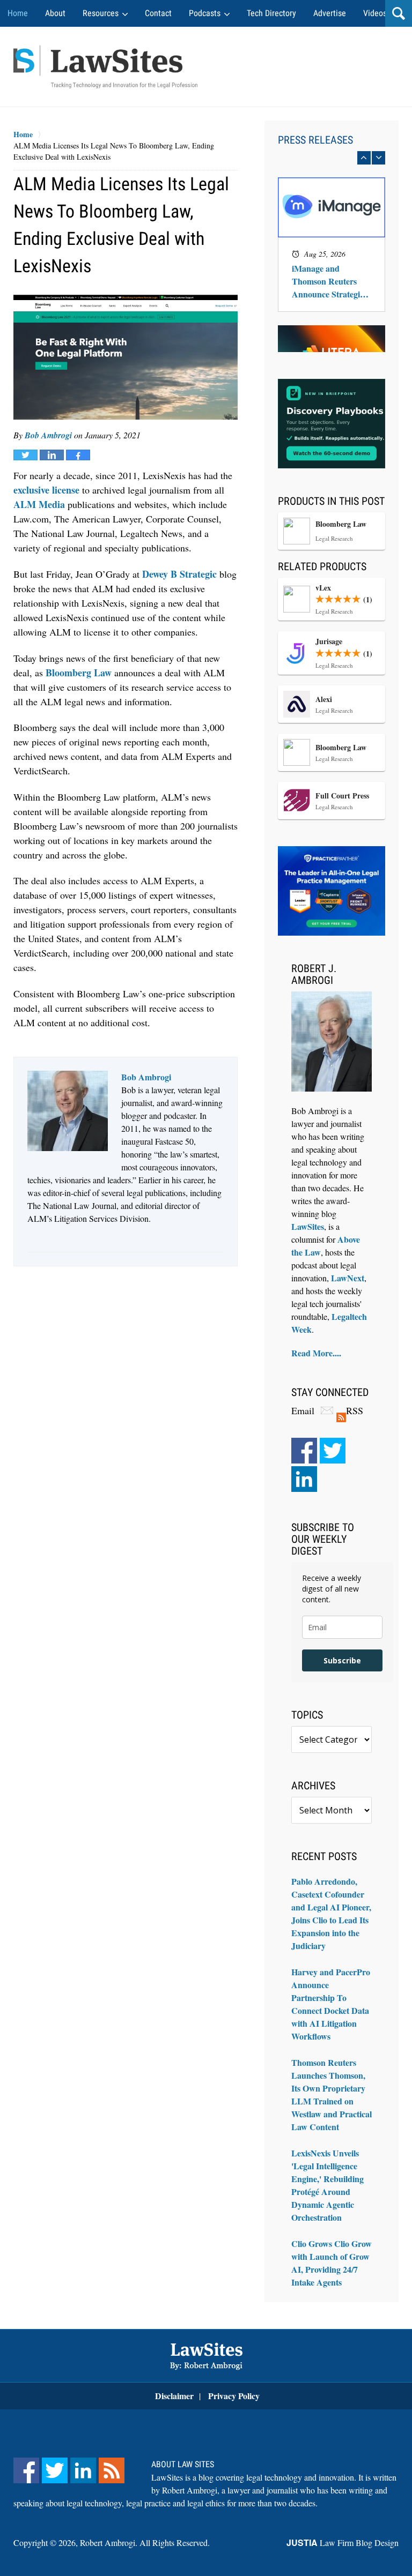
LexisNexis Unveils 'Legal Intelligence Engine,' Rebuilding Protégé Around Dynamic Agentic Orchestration (328, 2185)
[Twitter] (333, 1451)
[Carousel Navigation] (332, 158)
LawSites (308, 1226)
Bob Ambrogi (48, 435)
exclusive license (46, 490)
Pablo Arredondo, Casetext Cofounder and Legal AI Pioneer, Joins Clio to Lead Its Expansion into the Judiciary (331, 1913)
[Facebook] (304, 1451)
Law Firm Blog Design (343, 2543)
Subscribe (342, 1660)
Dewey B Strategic (179, 574)
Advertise (330, 13)
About (55, 13)
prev (364, 158)
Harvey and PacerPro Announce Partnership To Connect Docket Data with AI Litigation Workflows (331, 2004)
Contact (158, 13)
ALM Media (39, 504)
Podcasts (205, 13)
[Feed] (112, 2470)
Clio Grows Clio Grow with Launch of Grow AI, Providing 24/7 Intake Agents (332, 2263)
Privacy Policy (234, 2396)
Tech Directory (271, 13)
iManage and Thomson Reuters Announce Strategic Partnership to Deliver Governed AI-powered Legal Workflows (330, 281)
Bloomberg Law (79, 673)
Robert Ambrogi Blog (105, 67)
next (378, 158)
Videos (375, 13)
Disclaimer (174, 2396)
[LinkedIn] (304, 1479)
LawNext (348, 1278)
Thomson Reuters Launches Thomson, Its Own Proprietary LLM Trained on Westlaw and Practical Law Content (332, 2095)
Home (18, 13)
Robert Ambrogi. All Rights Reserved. (145, 2543)
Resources (101, 13)
